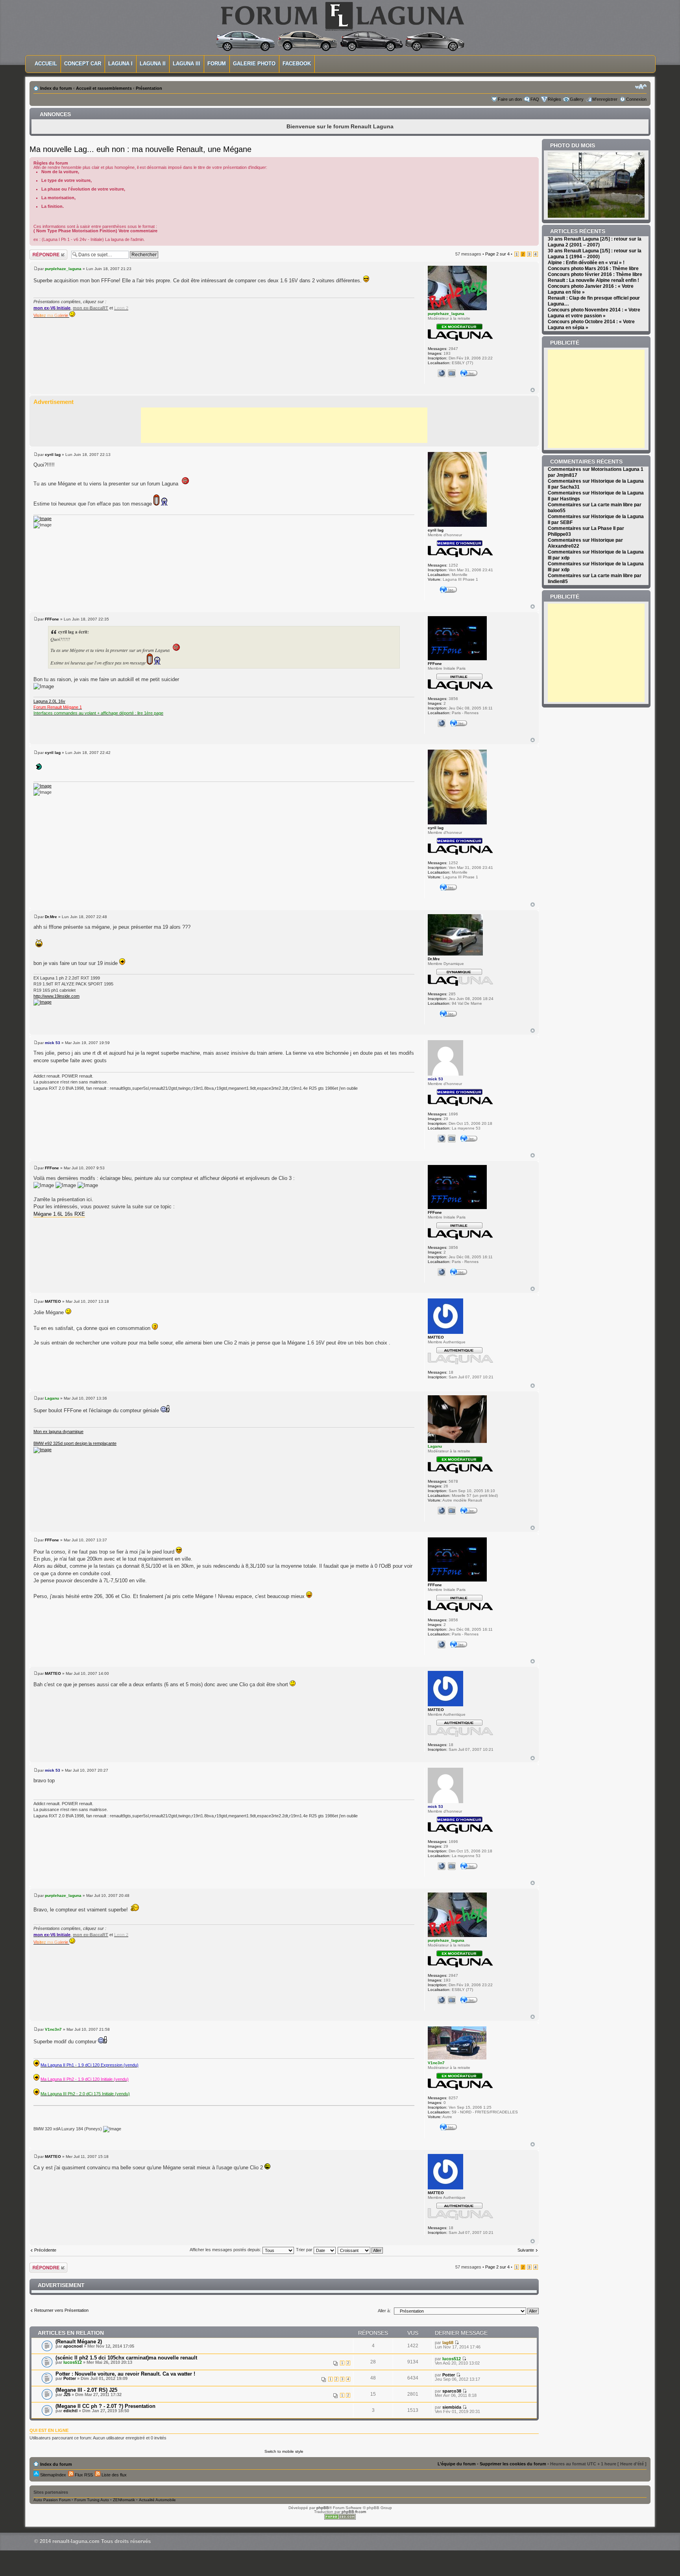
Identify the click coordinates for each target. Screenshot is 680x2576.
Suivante (526, 2250)
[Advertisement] (284, 425)
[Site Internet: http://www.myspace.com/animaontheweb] (442, 373)
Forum (217, 64)
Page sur (497, 254)
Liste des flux (114, 2475)
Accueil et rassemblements (104, 88)
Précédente (45, 2250)
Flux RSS (83, 2475)
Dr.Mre (51, 917)
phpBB (323, 2508)
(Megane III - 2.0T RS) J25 (86, 2390)
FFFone (52, 619)
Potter (70, 2378)
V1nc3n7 (53, 2029)
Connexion (636, 99)
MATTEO (53, 1301)
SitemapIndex (53, 2475)
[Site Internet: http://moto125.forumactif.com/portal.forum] (442, 1139)
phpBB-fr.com (354, 2512)
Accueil (46, 64)
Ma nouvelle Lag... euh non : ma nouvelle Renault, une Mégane (140, 149)
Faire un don (510, 99)
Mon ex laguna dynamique (58, 1432)
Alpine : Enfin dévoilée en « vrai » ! (586, 263)
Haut (533, 390)
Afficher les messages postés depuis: (226, 2250)
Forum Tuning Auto (92, 2500)
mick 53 (53, 1043)
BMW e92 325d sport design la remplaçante (75, 1443)
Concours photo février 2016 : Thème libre (595, 274)
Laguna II (153, 64)
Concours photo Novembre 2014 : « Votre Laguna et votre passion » (594, 313)
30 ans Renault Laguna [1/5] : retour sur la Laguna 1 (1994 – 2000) (595, 254)
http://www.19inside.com (56, 996)
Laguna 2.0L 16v (49, 701)
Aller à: (384, 2311)
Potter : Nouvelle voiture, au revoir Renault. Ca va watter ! (125, 2374)
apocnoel (73, 2346)
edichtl (70, 2411)
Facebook (297, 64)
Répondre (39, 252)
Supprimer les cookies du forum (513, 2464)
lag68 (448, 2343)
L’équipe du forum (457, 2464)
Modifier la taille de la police (641, 87)
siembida (452, 2407)
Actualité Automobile (157, 2500)
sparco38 (452, 2391)
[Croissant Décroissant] (361, 2250)
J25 (67, 2395)
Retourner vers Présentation (61, 2310)
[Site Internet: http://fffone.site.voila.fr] (442, 723)
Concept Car (83, 64)
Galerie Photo (254, 64)
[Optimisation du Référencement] (340, 2518)
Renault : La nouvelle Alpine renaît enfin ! (593, 280)
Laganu (52, 1398)
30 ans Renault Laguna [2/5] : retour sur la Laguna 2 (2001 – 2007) (595, 242)
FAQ (535, 99)
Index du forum (56, 88)
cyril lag (53, 455)
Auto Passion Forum (52, 2500)
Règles (554, 99)
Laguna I (120, 64)
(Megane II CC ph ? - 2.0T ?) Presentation (105, 2406)
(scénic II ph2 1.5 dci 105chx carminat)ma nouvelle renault (126, 2358)
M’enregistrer (605, 99)
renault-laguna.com (76, 2541)
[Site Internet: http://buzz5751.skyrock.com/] (442, 1511)
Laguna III (187, 64)
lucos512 (73, 2362)
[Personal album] (452, 373)
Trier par (305, 2250)
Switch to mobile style (284, 2451)
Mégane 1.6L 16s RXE (59, 1214)
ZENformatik (124, 2500)
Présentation (149, 88)
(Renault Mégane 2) (79, 2342)
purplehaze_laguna (63, 269)
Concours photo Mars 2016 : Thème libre (593, 269)
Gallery (577, 99)
